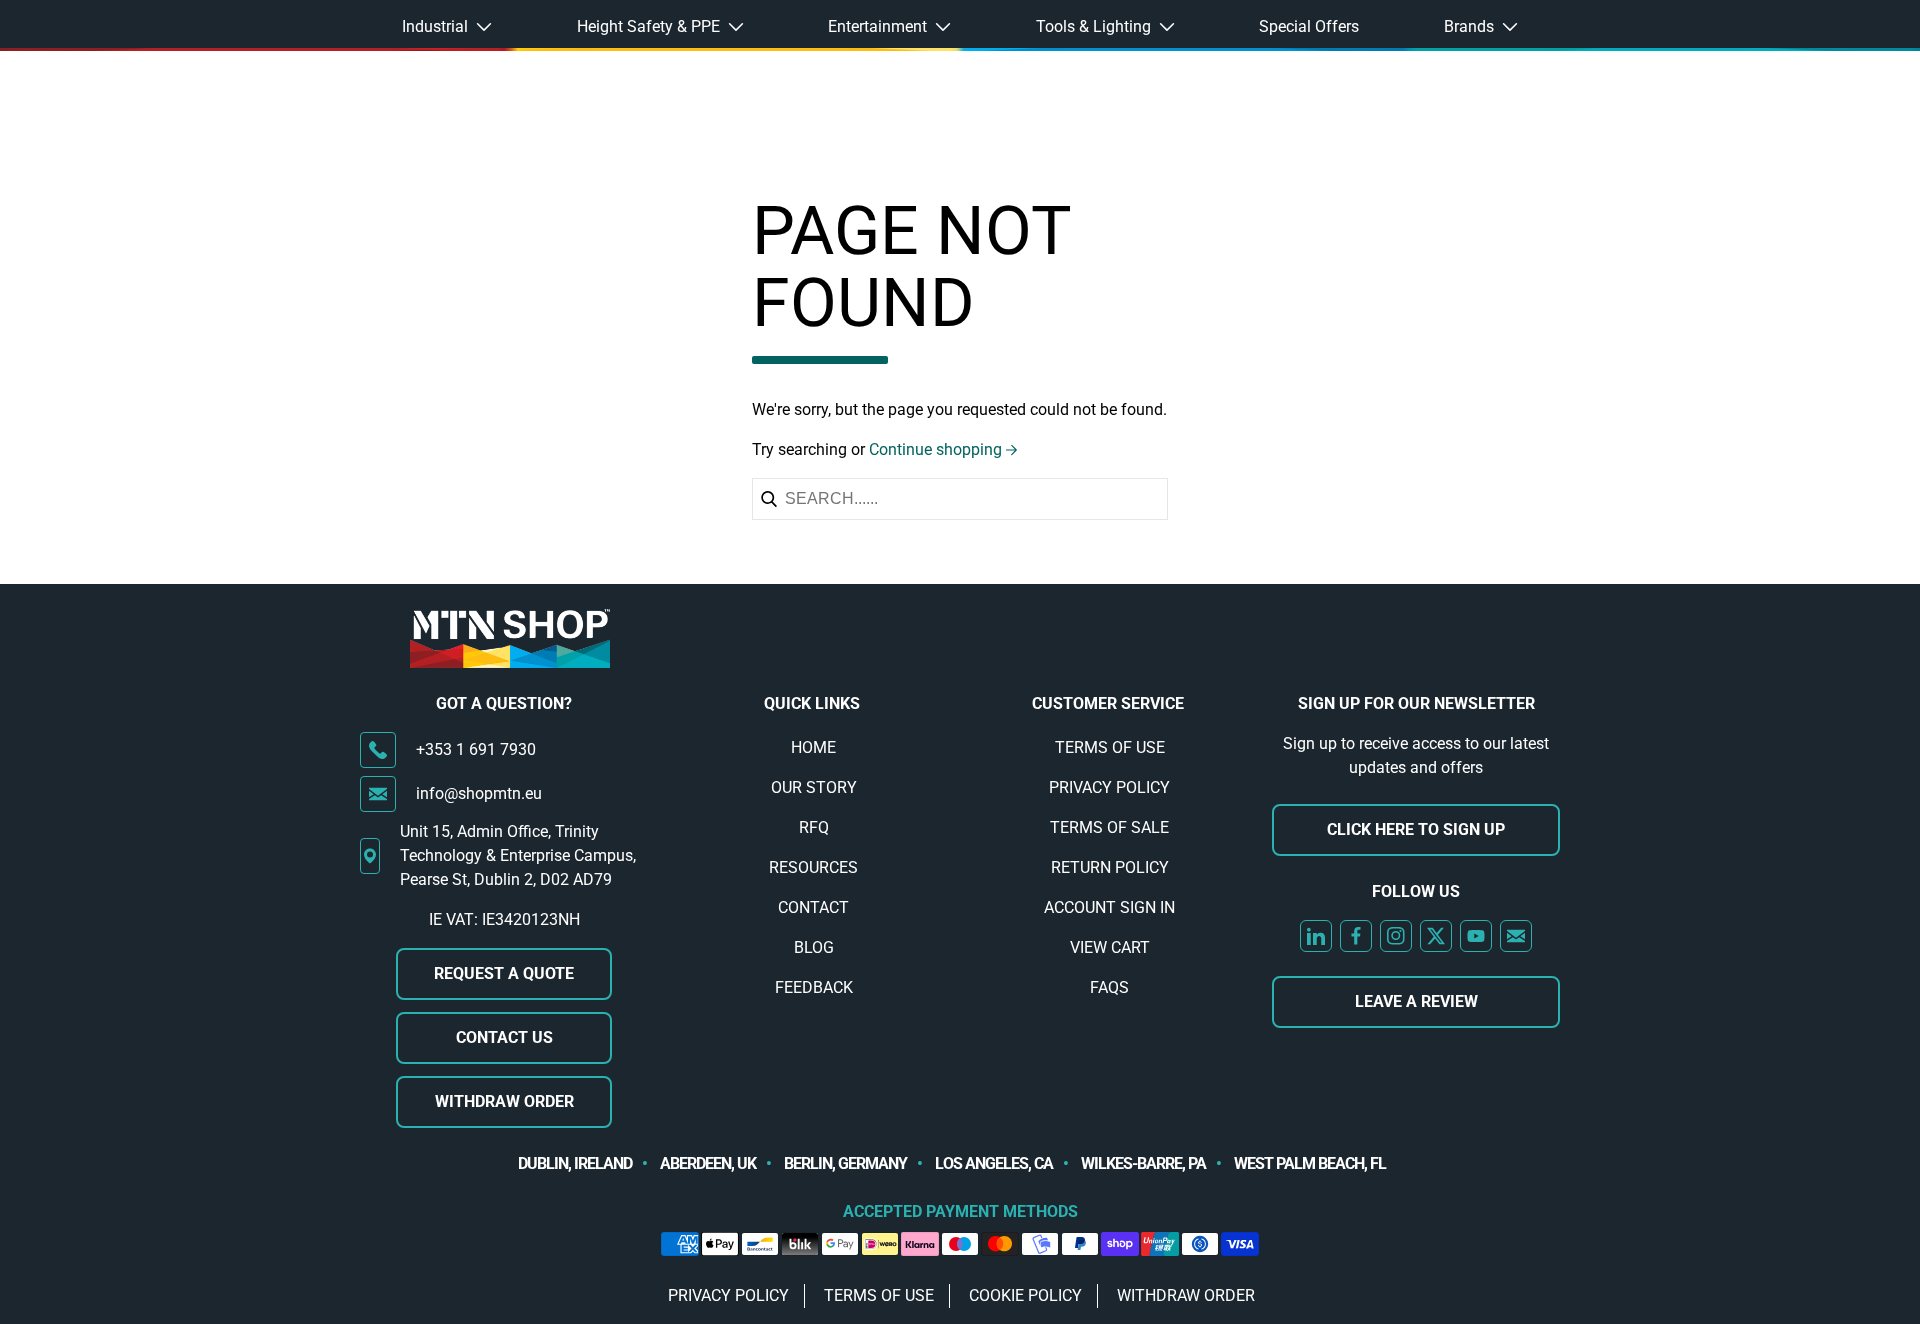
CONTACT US (504, 1037)
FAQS (1109, 987)
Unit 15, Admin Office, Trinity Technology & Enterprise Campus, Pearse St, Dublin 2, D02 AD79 (518, 855)
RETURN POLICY (1110, 867)
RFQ (814, 827)
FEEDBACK (814, 987)
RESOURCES (813, 867)
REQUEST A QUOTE (504, 973)
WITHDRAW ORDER (504, 1101)
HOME (813, 747)
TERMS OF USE (1110, 747)
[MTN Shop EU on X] (1436, 936)
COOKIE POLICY (1025, 1295)
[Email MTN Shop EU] (1516, 936)
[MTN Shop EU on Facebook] (1356, 936)
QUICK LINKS (812, 703)
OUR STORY (814, 787)
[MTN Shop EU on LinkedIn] (1316, 936)
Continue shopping (935, 449)
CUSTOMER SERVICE (1108, 703)
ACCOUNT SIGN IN (1109, 907)
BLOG (814, 947)
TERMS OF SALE (1109, 827)
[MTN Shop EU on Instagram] (1396, 936)
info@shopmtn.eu (479, 793)
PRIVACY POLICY (1109, 787)
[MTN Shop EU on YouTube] (1476, 936)
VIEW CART (1110, 947)
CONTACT (813, 907)
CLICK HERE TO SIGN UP (1416, 829)
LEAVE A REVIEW (1416, 1001)
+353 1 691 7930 (476, 749)
